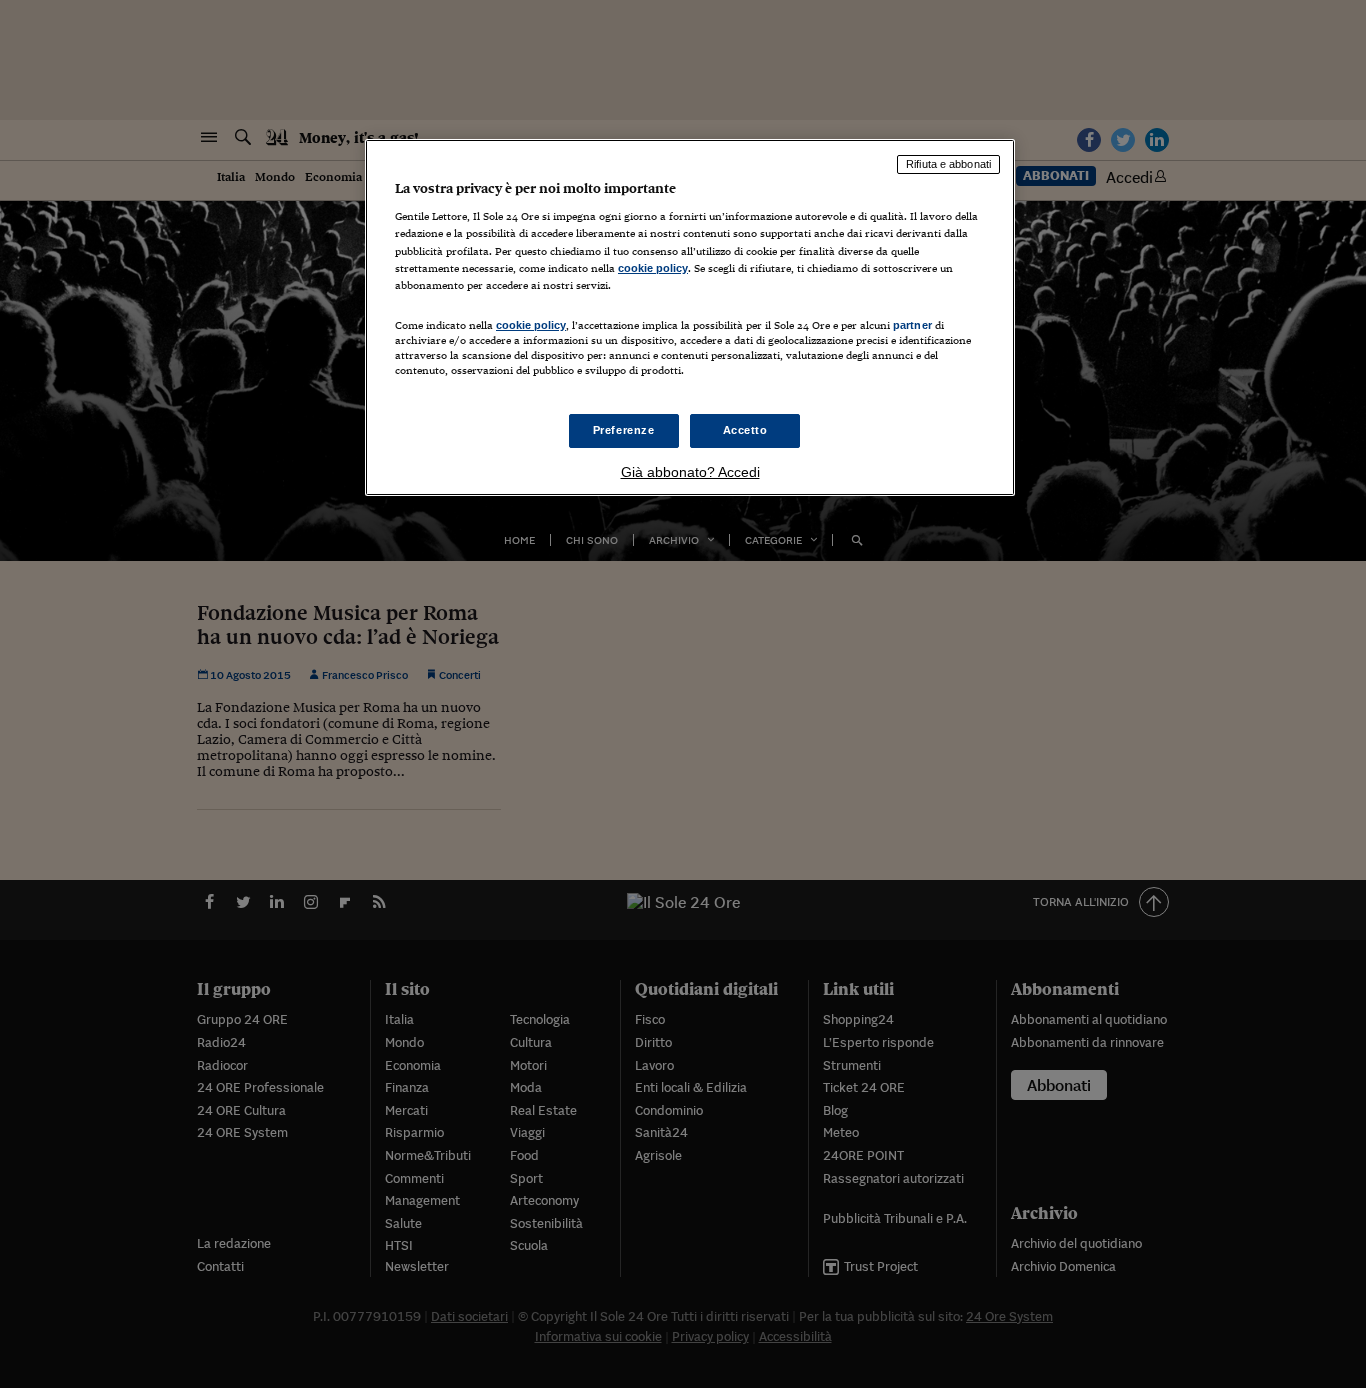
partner (912, 325)
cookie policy (653, 268)
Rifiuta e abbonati (948, 164)
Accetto (745, 430)
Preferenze (624, 430)
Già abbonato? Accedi (690, 472)
